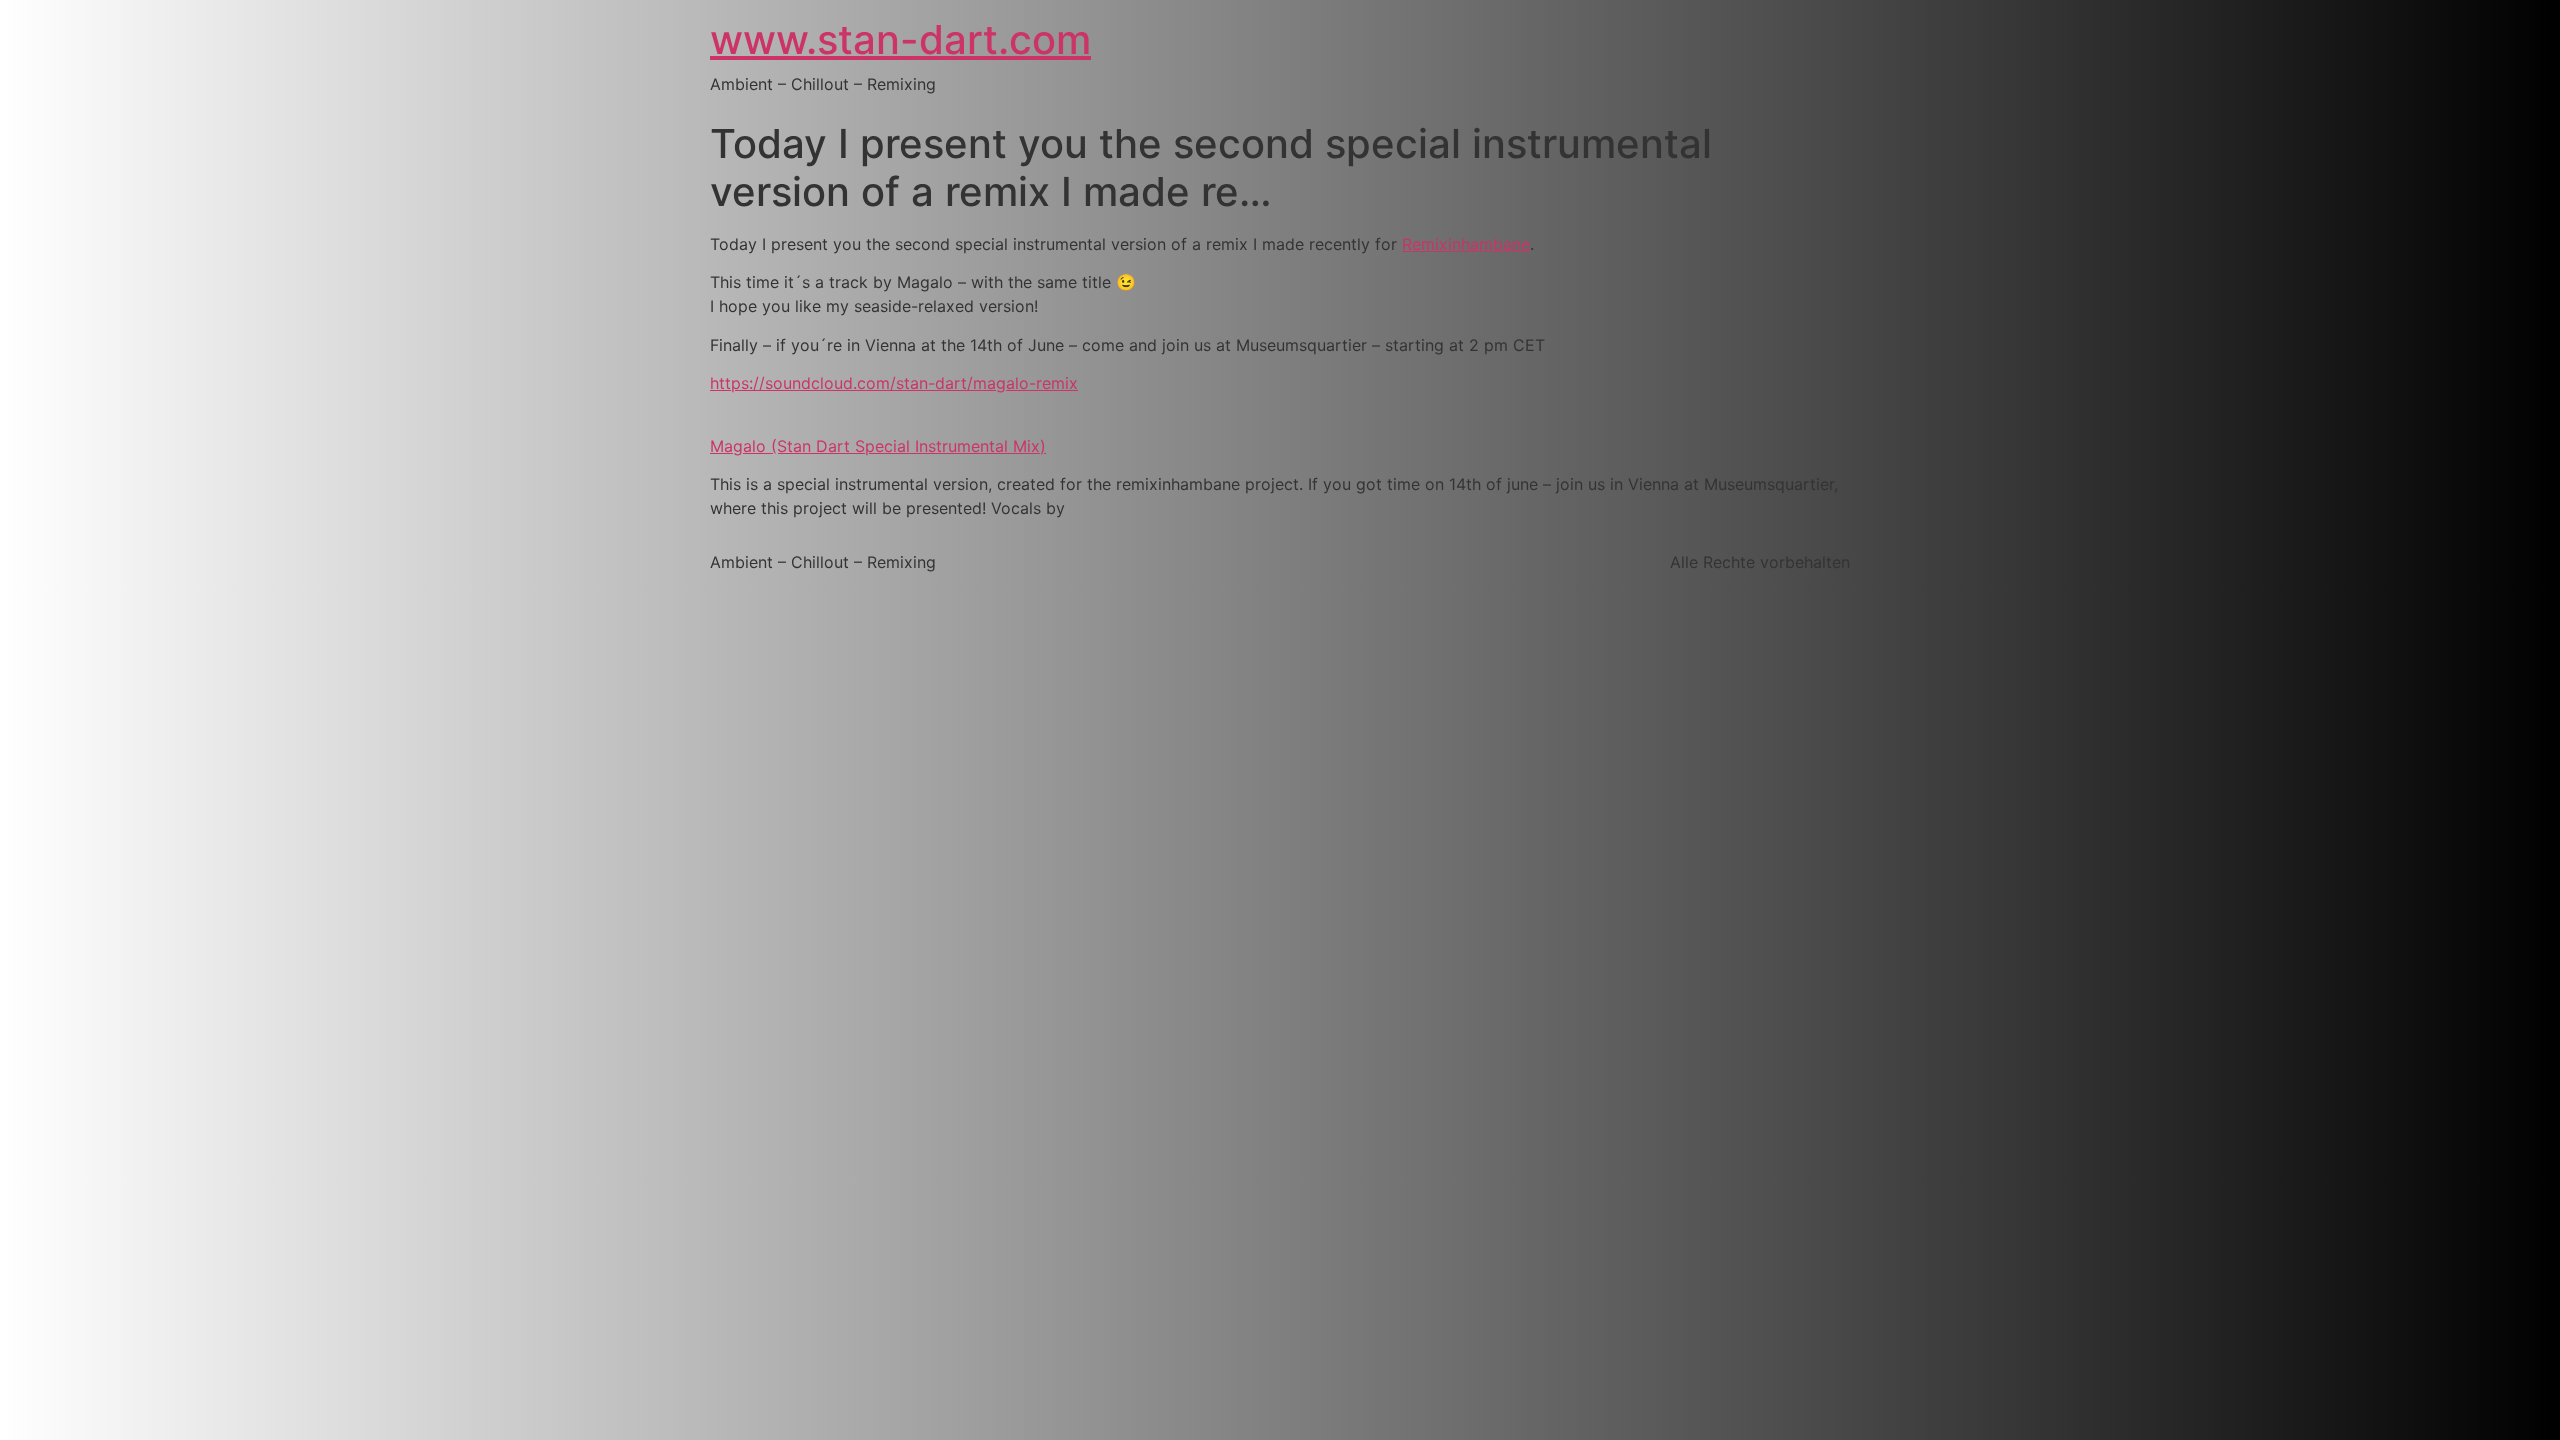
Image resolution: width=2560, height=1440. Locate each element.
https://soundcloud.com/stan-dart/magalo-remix (894, 383)
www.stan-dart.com (900, 39)
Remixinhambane (1466, 244)
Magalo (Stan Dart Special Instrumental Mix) (878, 446)
